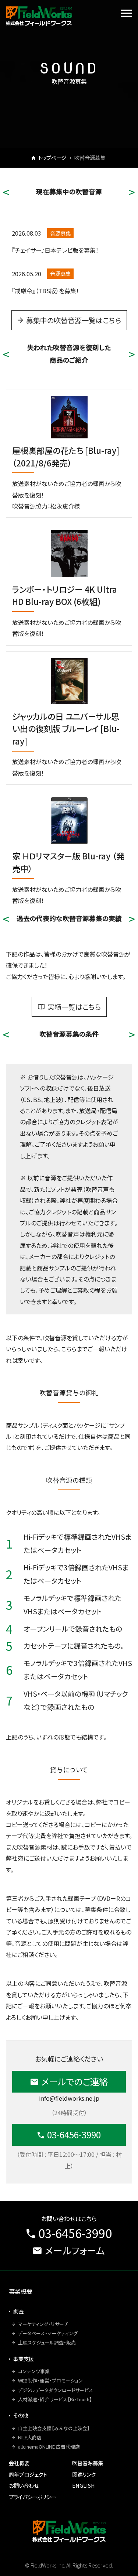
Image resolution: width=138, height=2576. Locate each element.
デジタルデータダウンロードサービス (56, 2390)
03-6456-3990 (74, 2134)
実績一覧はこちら (74, 1007)
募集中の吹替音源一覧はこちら (73, 320)
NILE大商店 (30, 2437)
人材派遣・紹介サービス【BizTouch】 (55, 2399)
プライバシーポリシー (32, 2497)
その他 (21, 2415)
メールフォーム (75, 2250)
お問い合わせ (24, 2485)
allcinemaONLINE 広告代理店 (49, 2447)
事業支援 (24, 2359)
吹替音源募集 (88, 2463)
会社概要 (19, 2463)
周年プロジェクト (28, 2474)
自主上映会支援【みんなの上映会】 (54, 2428)
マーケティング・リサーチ (43, 2324)
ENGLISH (84, 2485)
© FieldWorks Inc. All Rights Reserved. (69, 2565)
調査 (18, 2311)
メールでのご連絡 (75, 2081)
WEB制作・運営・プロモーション (50, 2380)
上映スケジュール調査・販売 (47, 2342)
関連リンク (84, 2474)
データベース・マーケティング (48, 2333)
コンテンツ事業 (34, 2371)
